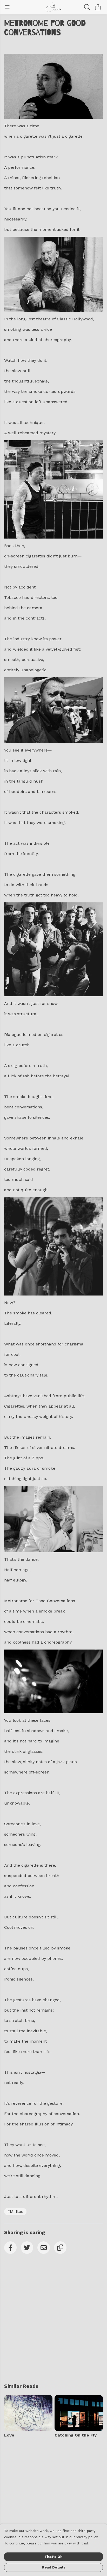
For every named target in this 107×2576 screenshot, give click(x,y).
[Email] (44, 2248)
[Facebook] (10, 2248)
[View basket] (98, 7)
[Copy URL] (60, 2248)
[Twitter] (27, 2248)
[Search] (87, 7)
